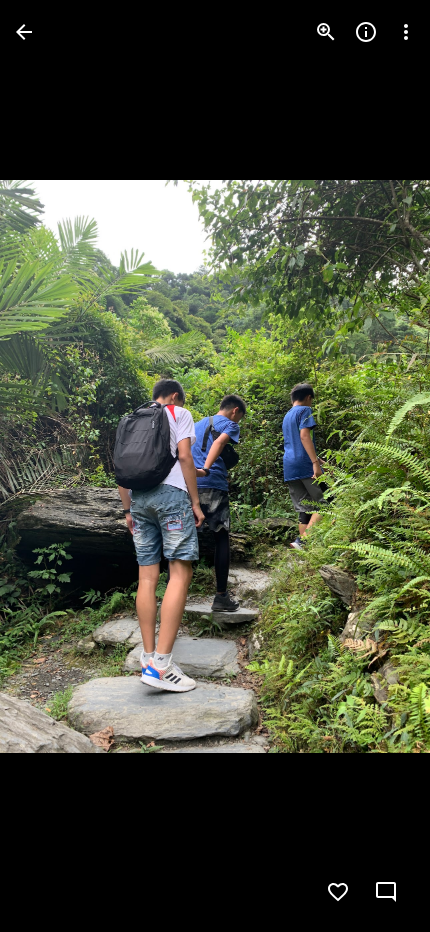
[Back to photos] (24, 32)
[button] (56, 466)
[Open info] (366, 32)
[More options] (406, 32)
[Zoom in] (326, 32)
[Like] (338, 892)
